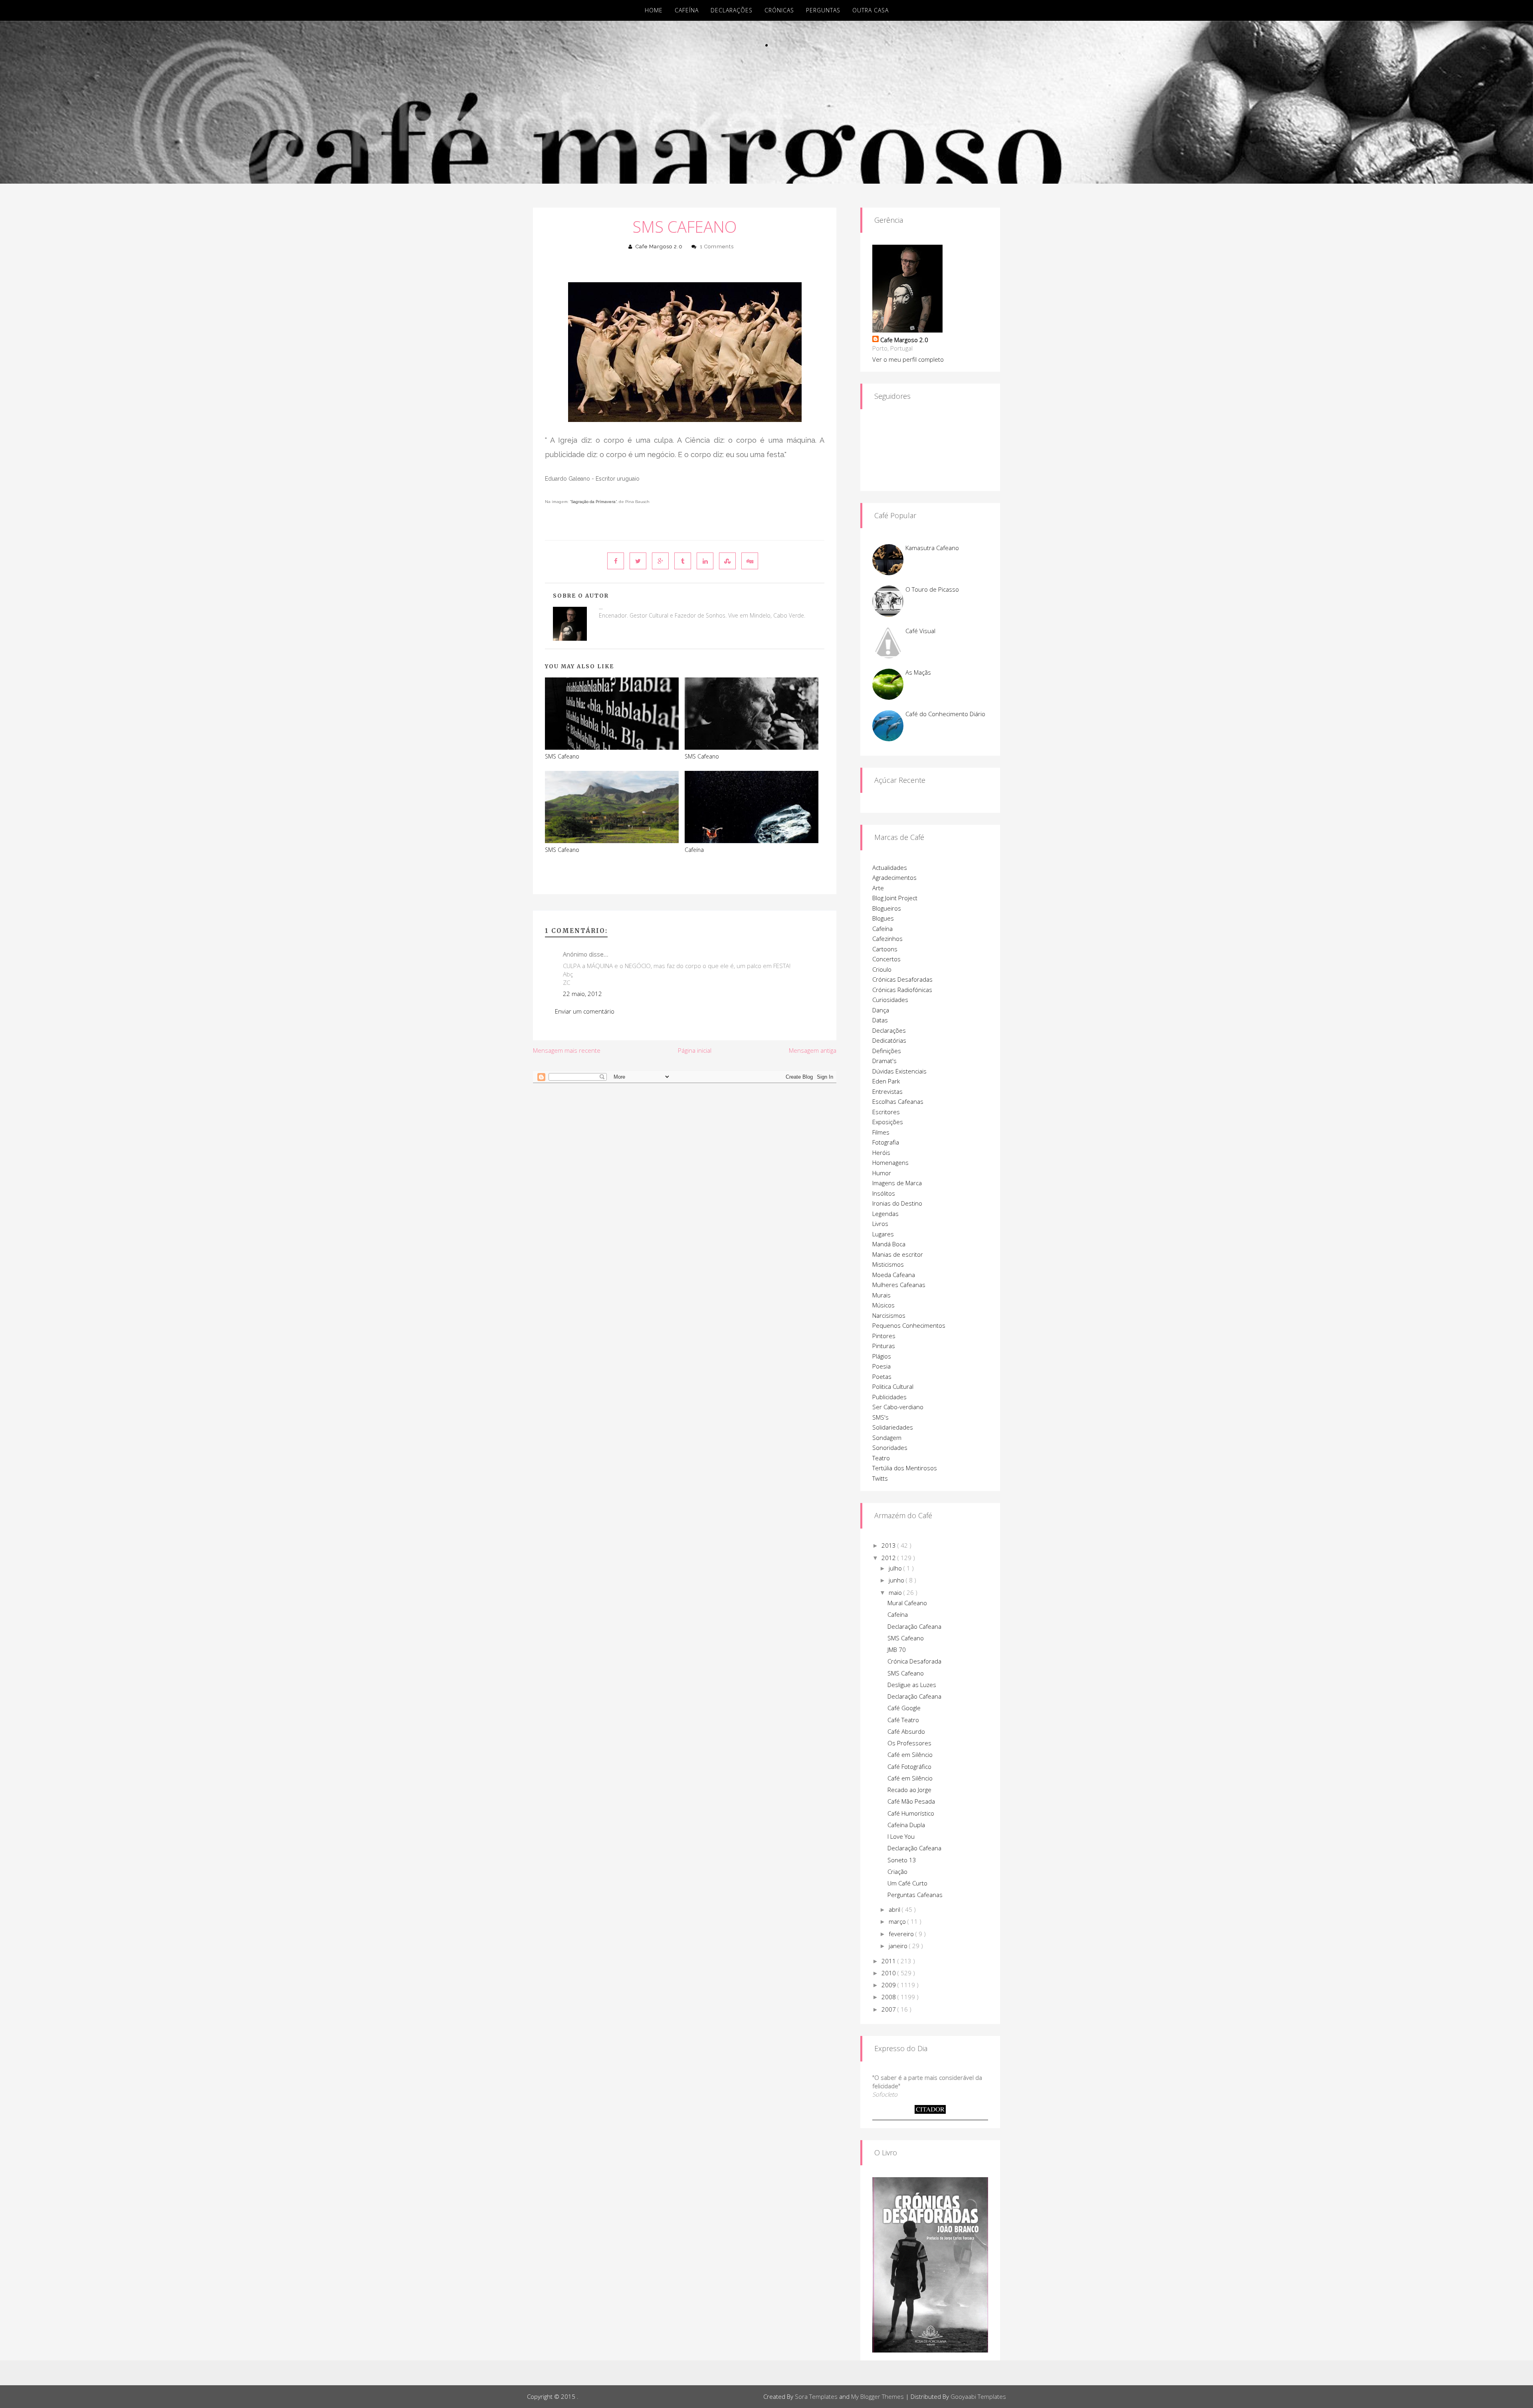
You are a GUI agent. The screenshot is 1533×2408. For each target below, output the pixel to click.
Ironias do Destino (897, 1203)
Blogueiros (887, 908)
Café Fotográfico (909, 1766)
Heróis (881, 1153)
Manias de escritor (898, 1254)
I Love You (901, 1836)
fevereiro (902, 1934)
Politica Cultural (893, 1386)
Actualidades (890, 867)
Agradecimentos (894, 877)
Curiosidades (890, 1000)
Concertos (886, 959)
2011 (889, 1961)
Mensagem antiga (813, 1050)
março (898, 1921)
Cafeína (687, 10)
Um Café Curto (907, 1883)
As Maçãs (918, 672)
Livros (880, 1224)
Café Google (904, 1708)
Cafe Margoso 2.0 (659, 247)
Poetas (882, 1376)
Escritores (886, 1112)
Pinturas (884, 1346)
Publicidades (889, 1397)
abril (895, 1909)
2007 (889, 2009)
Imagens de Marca (897, 1183)
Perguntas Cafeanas (915, 1895)
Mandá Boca (889, 1244)
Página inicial (695, 1050)
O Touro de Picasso (932, 589)
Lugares (883, 1234)
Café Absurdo (906, 1731)
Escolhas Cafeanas (898, 1101)
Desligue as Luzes (912, 1685)
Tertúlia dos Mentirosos (905, 1468)
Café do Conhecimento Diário (945, 714)
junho (897, 1580)
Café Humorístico (911, 1813)
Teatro (881, 1458)
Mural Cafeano (907, 1603)
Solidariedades (893, 1427)
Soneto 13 (902, 1860)
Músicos (883, 1305)
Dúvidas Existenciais (899, 1071)
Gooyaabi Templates (978, 2396)
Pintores (884, 1336)
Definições (887, 1051)
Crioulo (882, 969)
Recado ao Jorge (909, 1790)
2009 (889, 1985)
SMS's (880, 1417)
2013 (889, 1545)
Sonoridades (890, 1448)
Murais (881, 1295)
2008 (889, 1997)
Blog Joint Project (895, 898)
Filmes (881, 1132)
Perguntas (823, 10)
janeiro (899, 1946)
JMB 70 (897, 1650)
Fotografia (886, 1142)
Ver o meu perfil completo (908, 359)
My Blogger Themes (877, 2396)
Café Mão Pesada (911, 1801)
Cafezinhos (887, 939)
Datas (880, 1020)
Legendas (885, 1214)
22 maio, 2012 (582, 994)
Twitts (880, 1478)
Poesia (881, 1366)
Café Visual (920, 631)
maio (896, 1592)
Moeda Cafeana (894, 1275)
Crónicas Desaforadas (902, 979)
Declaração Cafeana (914, 1626)
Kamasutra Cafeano (932, 548)
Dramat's (884, 1061)
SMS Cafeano (685, 227)
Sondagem (887, 1438)
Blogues (883, 918)
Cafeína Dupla (906, 1825)
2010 (889, 1973)
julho (896, 1568)
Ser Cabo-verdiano (898, 1407)
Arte (878, 888)
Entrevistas (887, 1091)
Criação (897, 1871)
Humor (882, 1173)
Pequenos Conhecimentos (909, 1325)
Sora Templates (816, 2396)
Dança (881, 1010)
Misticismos (888, 1264)
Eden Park (886, 1081)
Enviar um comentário (585, 1011)
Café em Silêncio (910, 1755)
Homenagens (890, 1162)
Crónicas (779, 10)
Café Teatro (903, 1720)
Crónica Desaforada (914, 1661)
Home (654, 10)
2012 (889, 1558)
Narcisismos (889, 1315)
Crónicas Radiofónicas (902, 990)
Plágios (882, 1356)
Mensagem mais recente (567, 1050)
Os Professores (909, 1743)
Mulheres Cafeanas (899, 1285)
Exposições (888, 1122)
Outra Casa (870, 10)
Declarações (732, 10)
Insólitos (884, 1193)
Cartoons (885, 949)
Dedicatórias (889, 1040)
